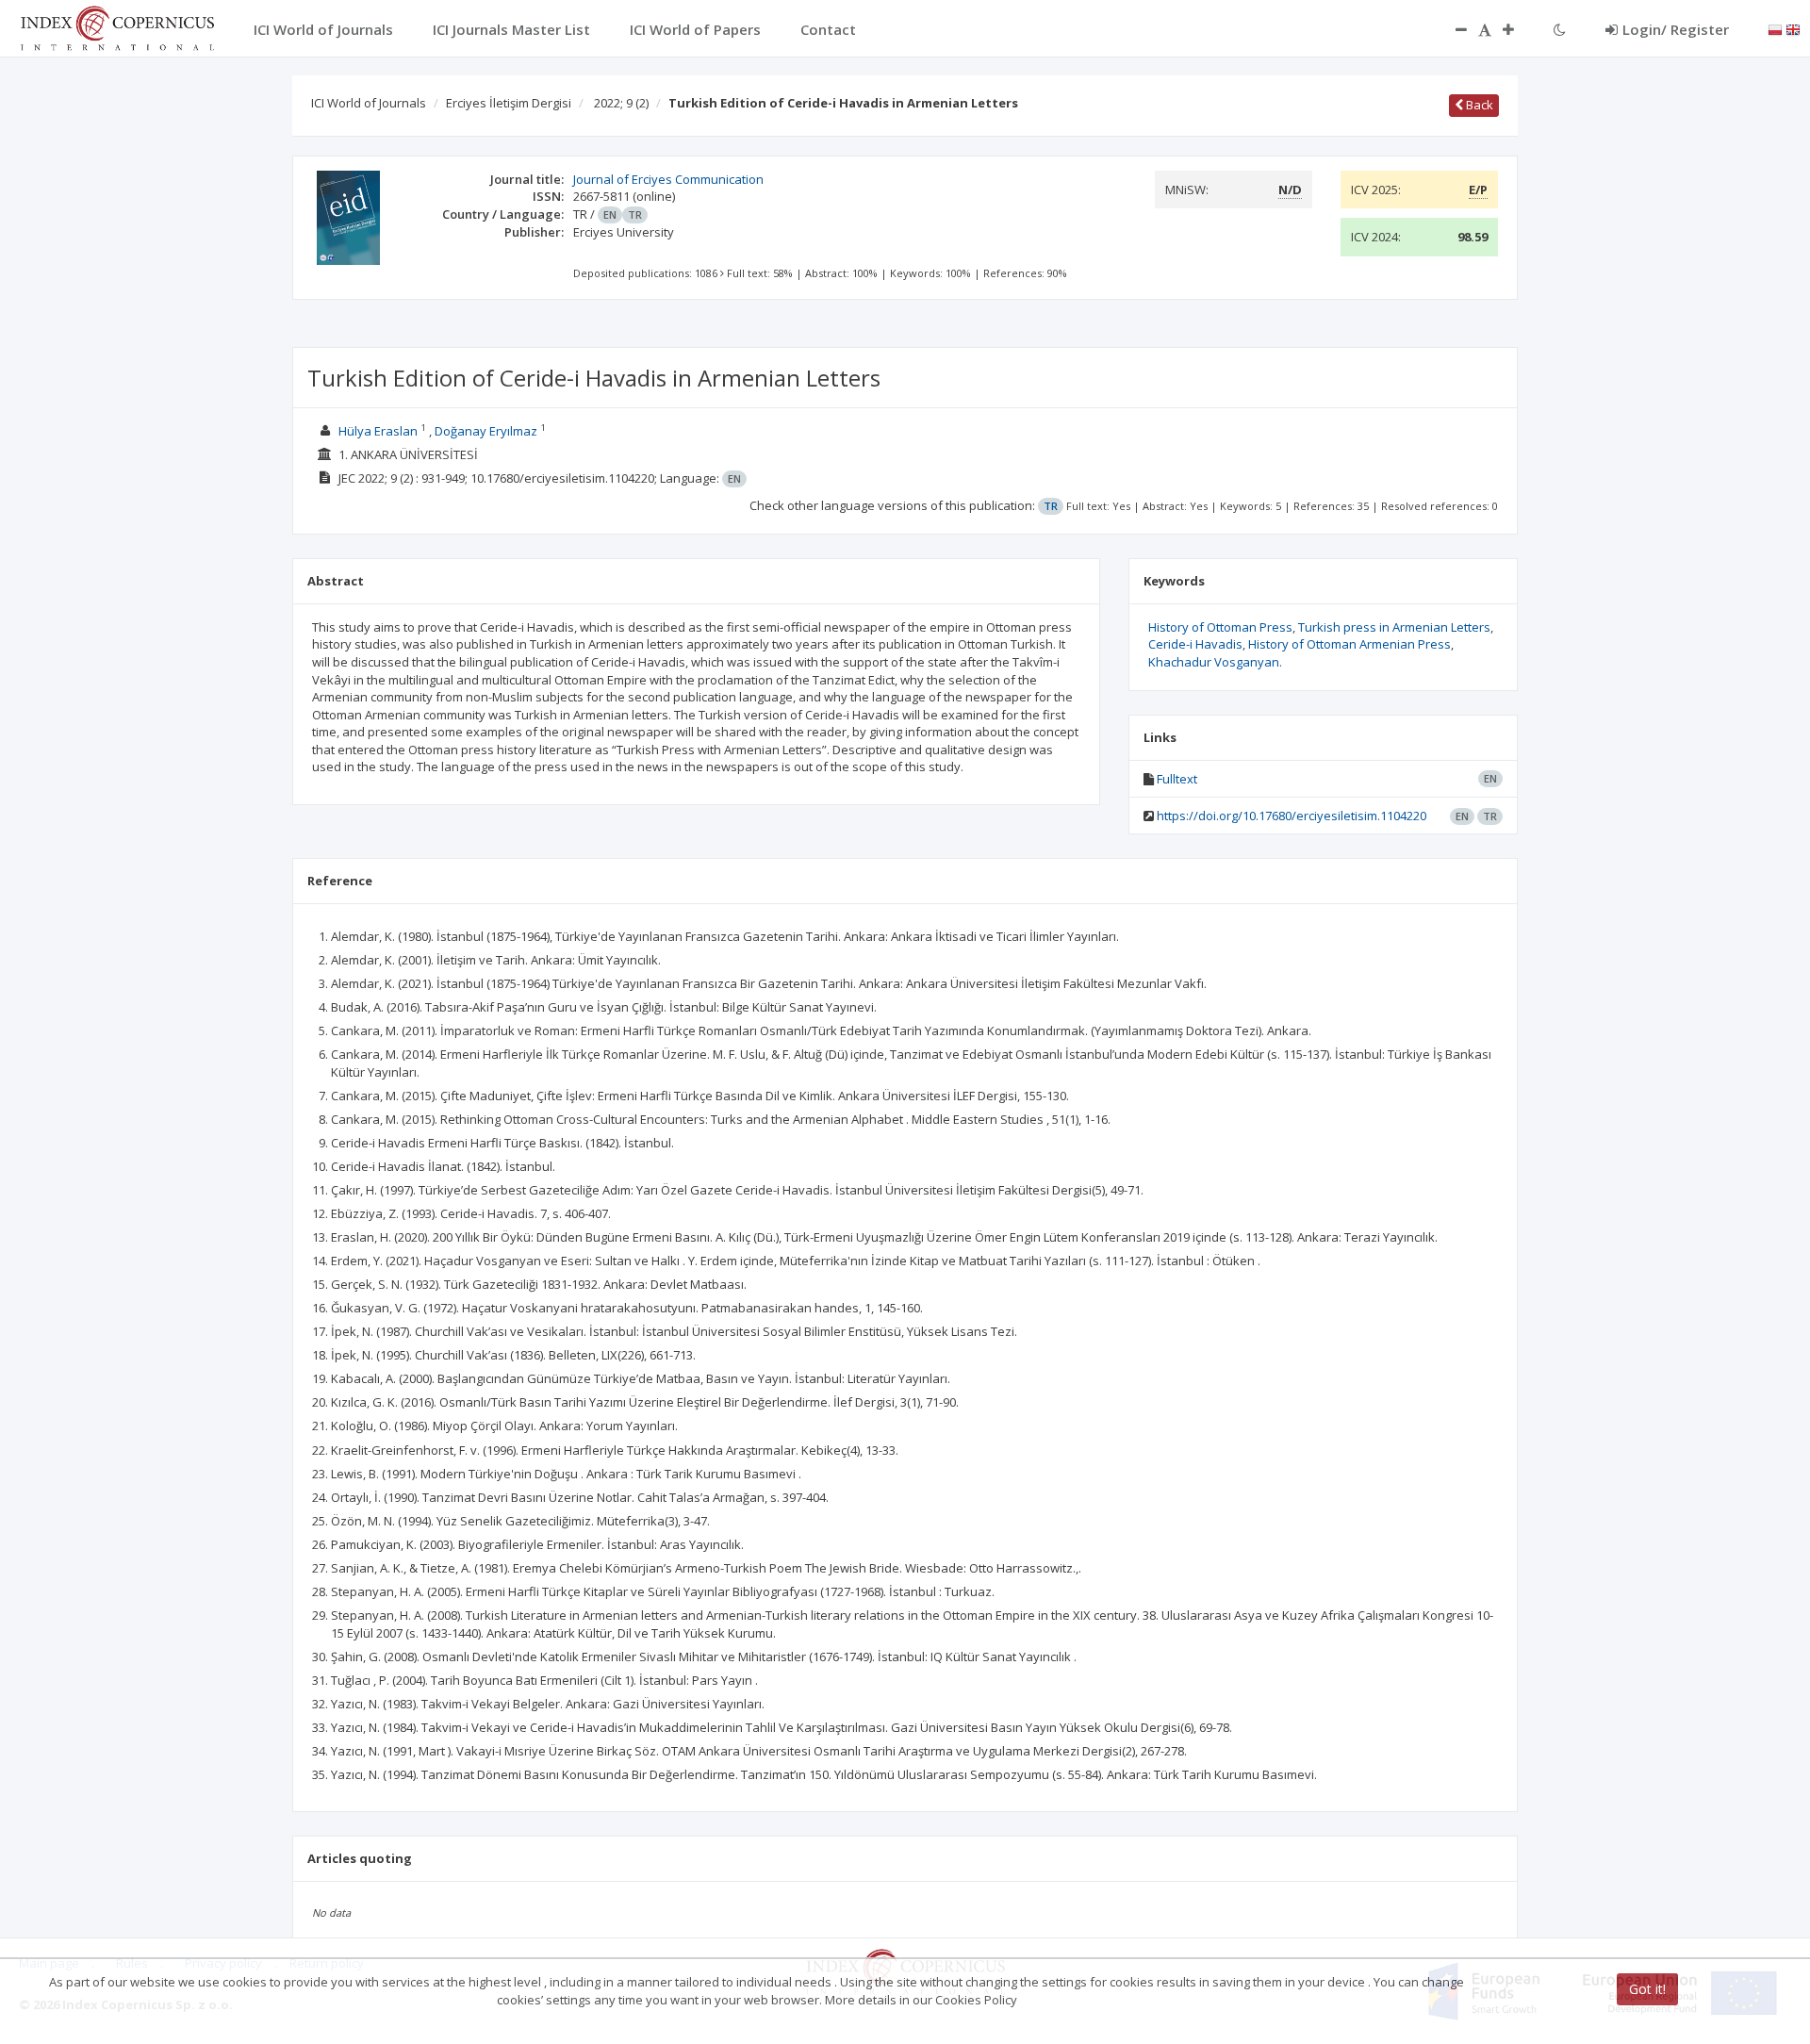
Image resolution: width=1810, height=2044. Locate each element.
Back (1478, 105)
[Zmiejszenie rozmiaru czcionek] (1452, 29)
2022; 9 (621, 103)
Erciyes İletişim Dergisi (509, 103)
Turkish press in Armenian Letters (1394, 627)
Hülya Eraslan (378, 431)
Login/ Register (1676, 29)
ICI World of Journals (369, 103)
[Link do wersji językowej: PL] (1775, 28)
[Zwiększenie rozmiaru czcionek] (1518, 29)
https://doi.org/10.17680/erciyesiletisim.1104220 (1292, 816)
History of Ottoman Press (1220, 627)
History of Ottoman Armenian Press (1349, 644)
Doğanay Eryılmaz (486, 431)
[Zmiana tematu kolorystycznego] (1560, 29)
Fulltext (1177, 779)
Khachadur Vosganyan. (1215, 662)
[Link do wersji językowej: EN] (1793, 28)
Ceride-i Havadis (1195, 644)
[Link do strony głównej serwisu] (117, 26)
